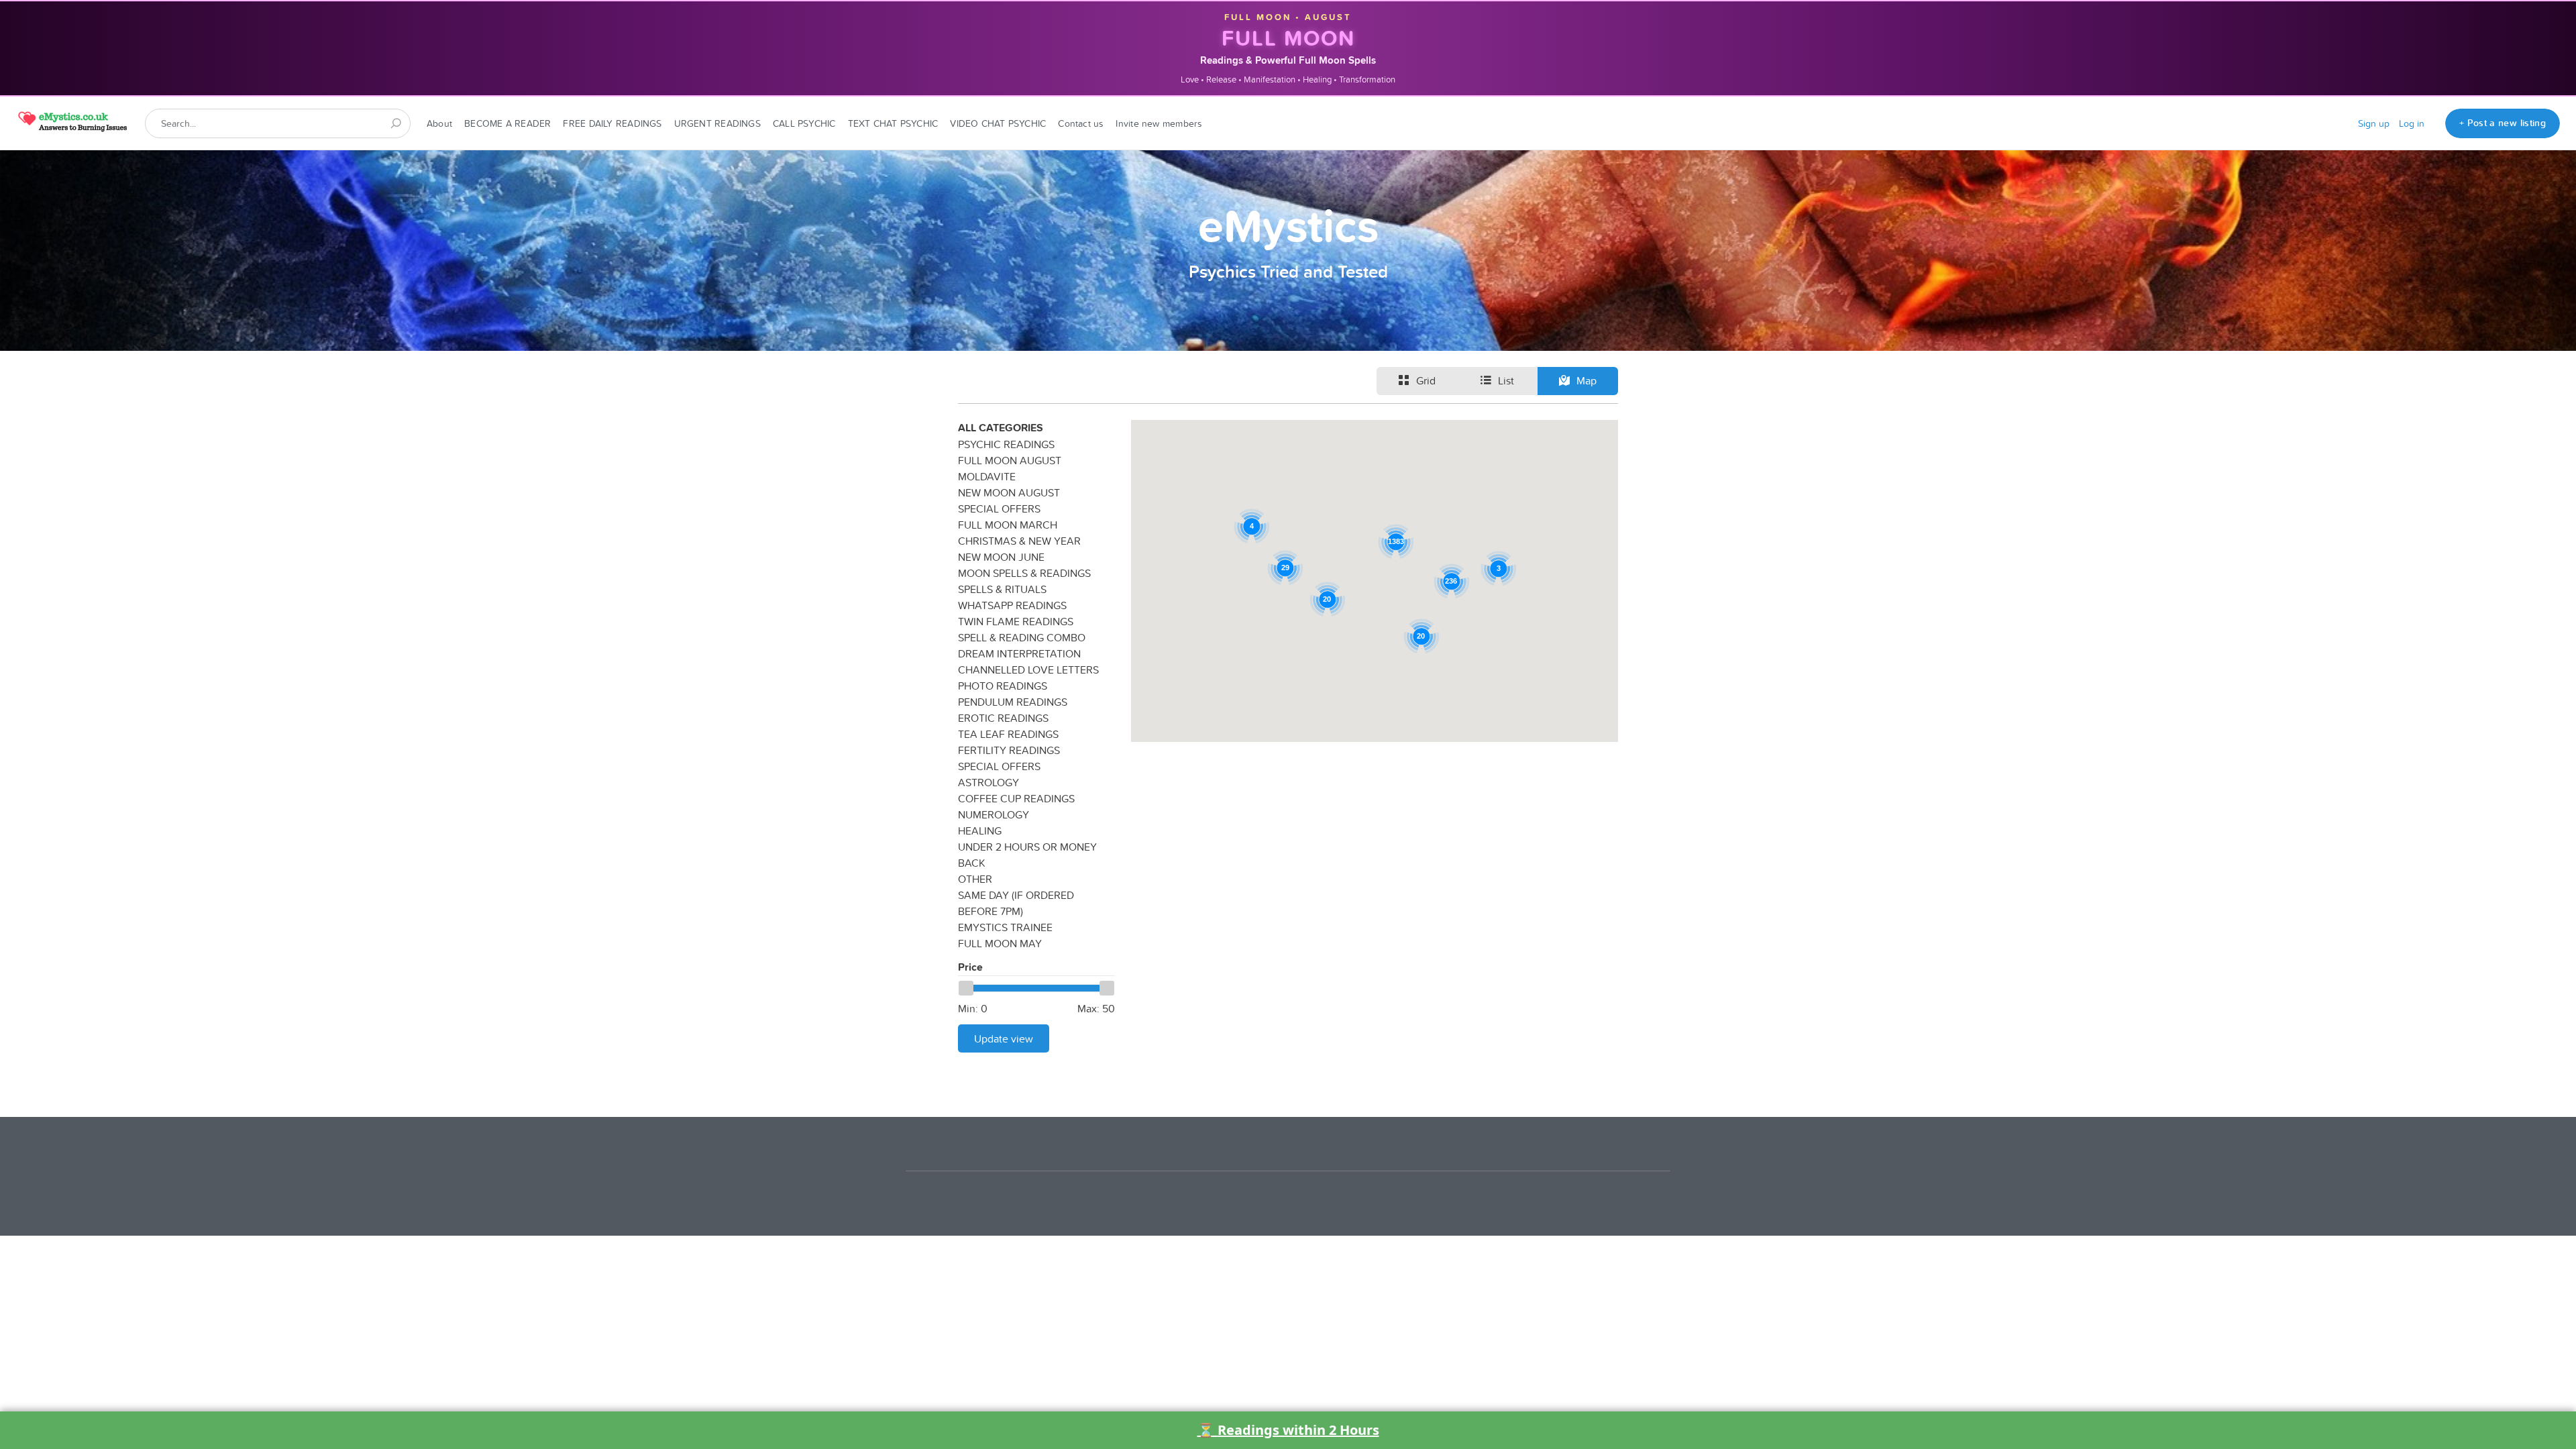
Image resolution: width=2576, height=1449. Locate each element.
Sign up (2374, 123)
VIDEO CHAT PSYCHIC (998, 123)
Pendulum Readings (1013, 702)
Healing (980, 830)
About (439, 123)
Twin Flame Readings (1016, 621)
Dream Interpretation (1019, 653)
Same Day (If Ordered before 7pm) (1016, 903)
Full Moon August (1010, 460)
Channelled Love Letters (1028, 669)
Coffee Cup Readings (1016, 798)
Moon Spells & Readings (1024, 573)
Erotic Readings (1003, 718)
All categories (1001, 428)
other (975, 879)
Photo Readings (1003, 686)
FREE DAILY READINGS (612, 123)
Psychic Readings (1006, 444)
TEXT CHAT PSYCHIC (893, 123)
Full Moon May (1000, 943)
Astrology (988, 782)
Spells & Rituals (1002, 589)
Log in (2412, 123)
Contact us (1081, 123)
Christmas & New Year (1019, 541)
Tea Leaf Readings (1008, 734)
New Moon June (1001, 557)
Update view (1004, 1038)
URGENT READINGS (717, 123)
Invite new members (1159, 123)
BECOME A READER (507, 123)
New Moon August (1009, 492)
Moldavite (987, 476)
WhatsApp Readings (1012, 605)
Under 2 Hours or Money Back (1027, 855)
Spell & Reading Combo (1022, 637)
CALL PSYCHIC (804, 123)
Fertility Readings (1009, 750)
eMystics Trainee (1005, 927)
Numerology (994, 814)
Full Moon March (1008, 525)
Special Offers (999, 508)
